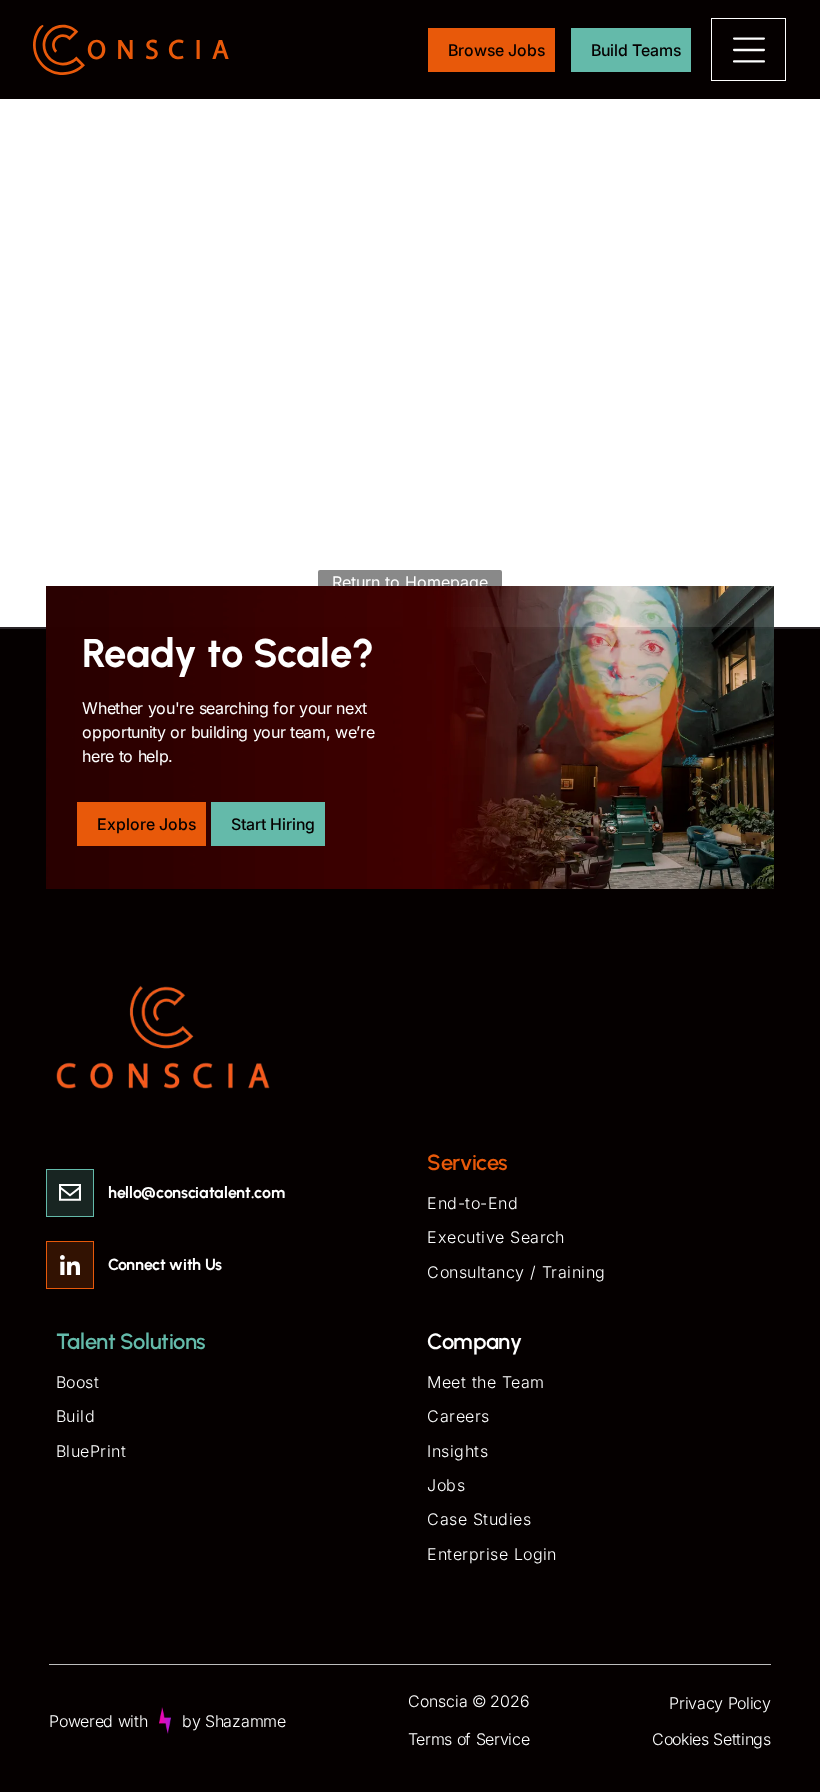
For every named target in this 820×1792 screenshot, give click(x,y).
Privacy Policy (720, 1703)
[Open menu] (749, 50)
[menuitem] (595, 1205)
